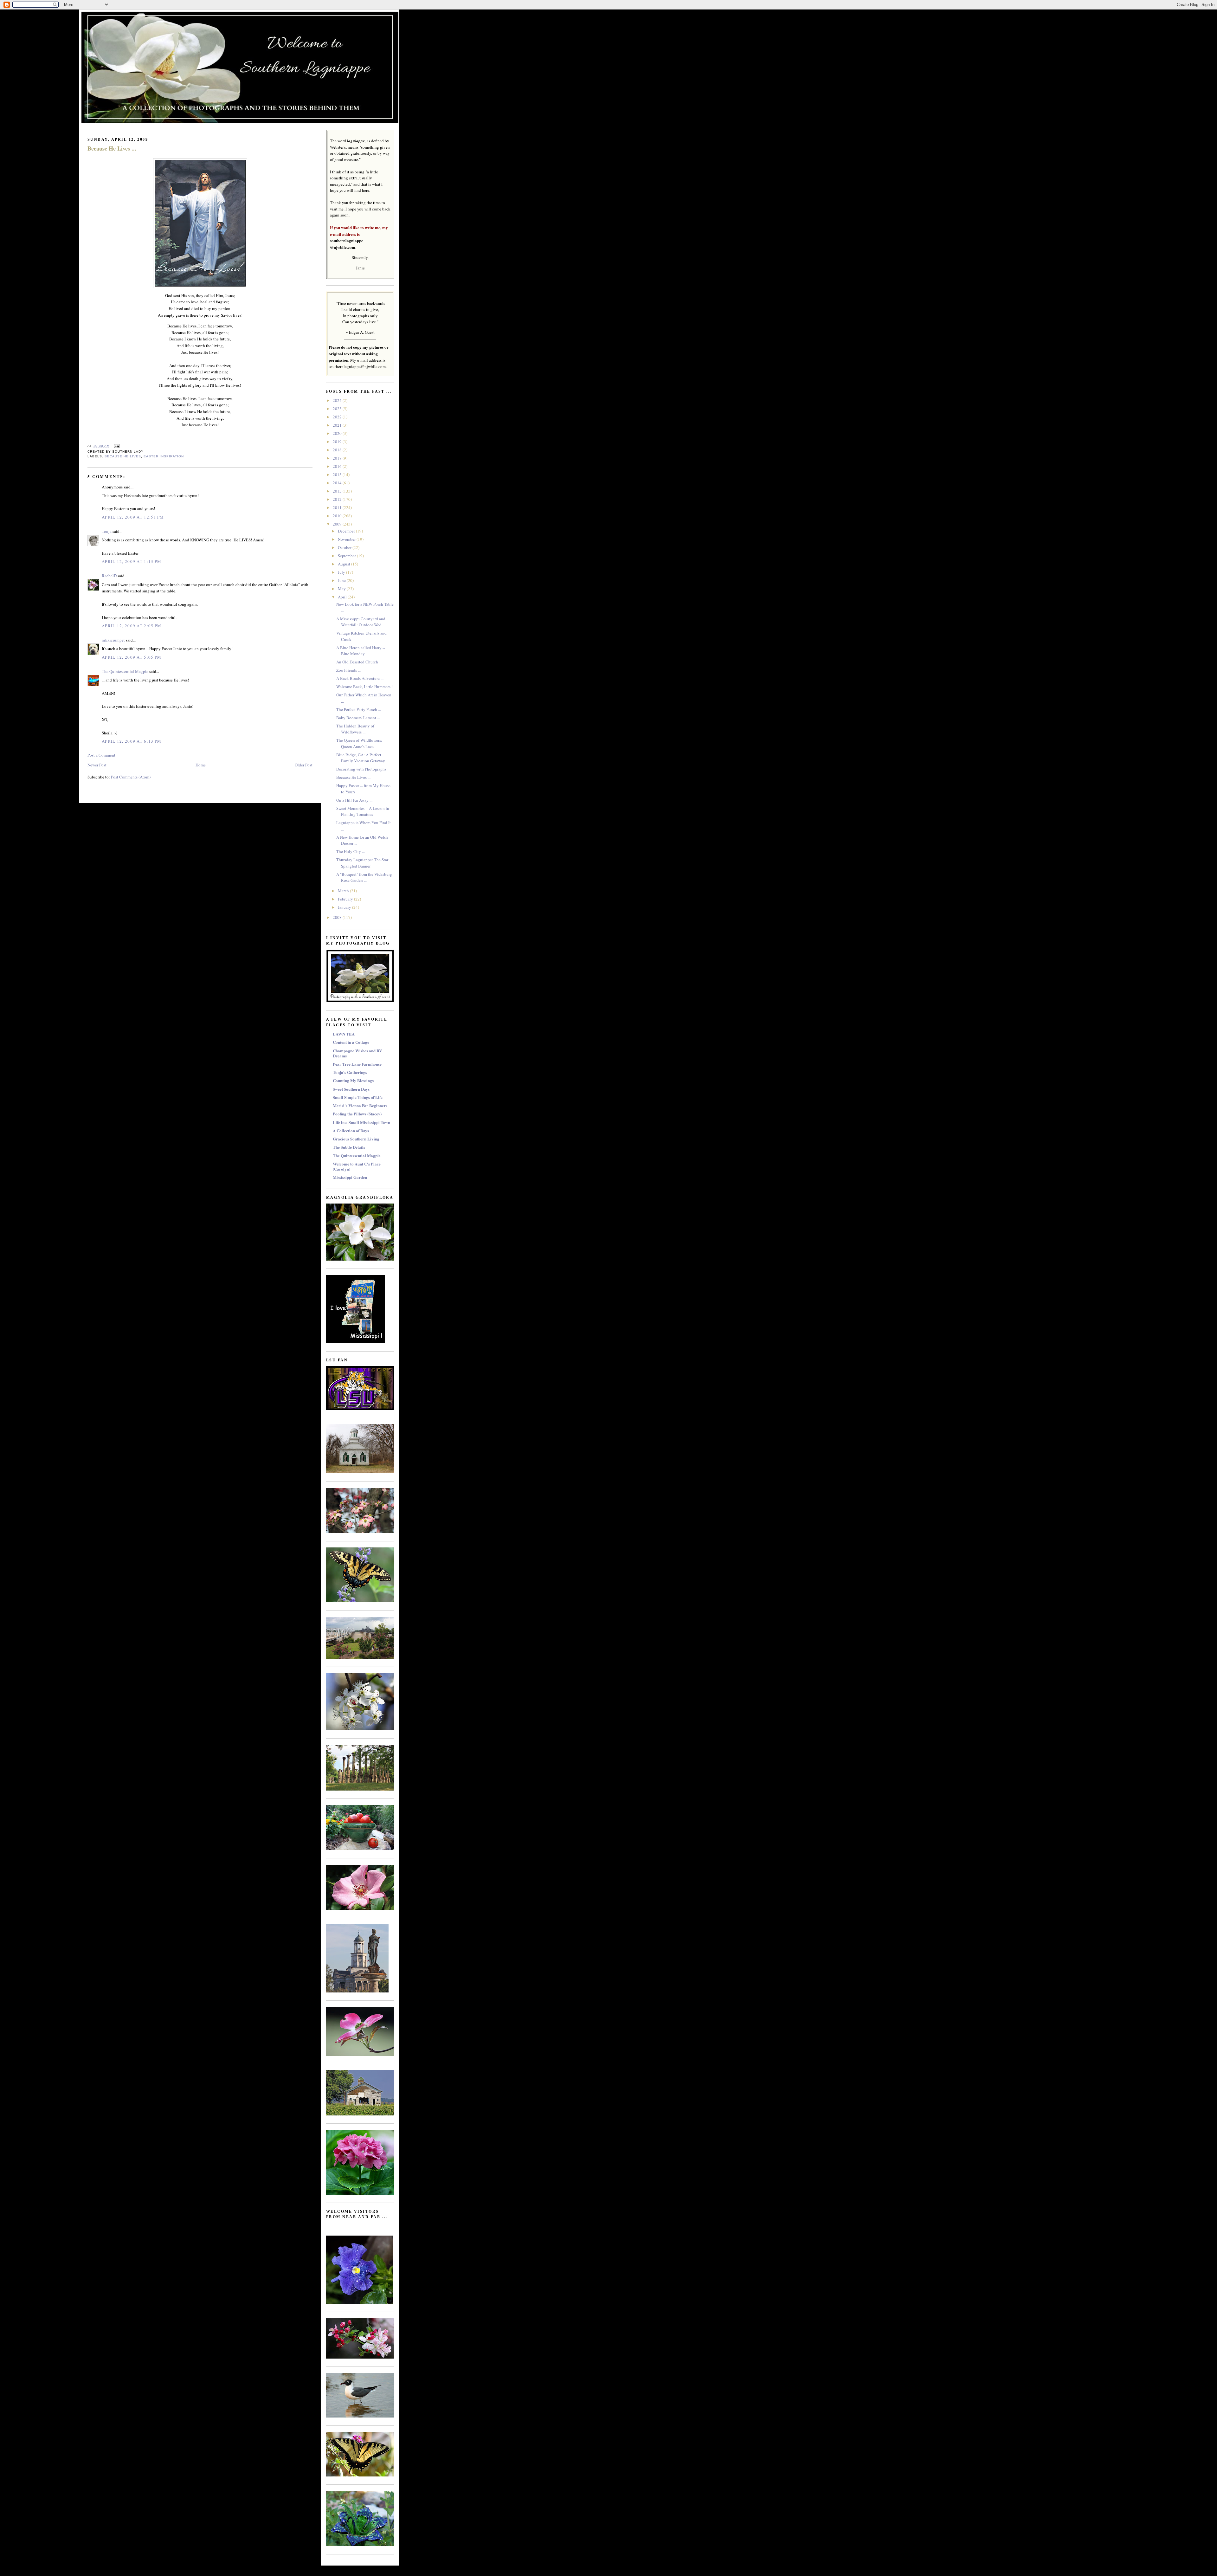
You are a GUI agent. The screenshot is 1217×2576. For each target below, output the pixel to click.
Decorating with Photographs (361, 769)
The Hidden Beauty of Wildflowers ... (355, 729)
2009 (338, 524)
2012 (338, 499)
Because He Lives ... (112, 148)
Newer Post (97, 765)
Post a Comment (101, 755)
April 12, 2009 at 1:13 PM (132, 561)
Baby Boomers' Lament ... (358, 718)
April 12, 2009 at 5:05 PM (132, 657)
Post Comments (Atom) (131, 777)
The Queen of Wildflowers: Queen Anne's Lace (359, 743)
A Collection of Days (351, 1130)
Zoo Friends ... (348, 670)
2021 (338, 425)
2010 (338, 516)
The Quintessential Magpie (125, 671)
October (345, 547)
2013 (338, 491)
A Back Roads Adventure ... (360, 678)
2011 (338, 507)
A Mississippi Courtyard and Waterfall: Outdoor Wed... (361, 622)
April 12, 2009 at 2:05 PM (132, 626)
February (346, 899)
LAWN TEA (344, 1034)
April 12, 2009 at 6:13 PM (132, 741)
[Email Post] (116, 446)
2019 (338, 442)
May (342, 589)
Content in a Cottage (351, 1042)
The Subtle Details (349, 1147)
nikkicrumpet (113, 640)
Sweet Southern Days (351, 1089)
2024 (338, 400)
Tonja (107, 531)
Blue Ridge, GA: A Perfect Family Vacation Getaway (361, 758)
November (347, 539)
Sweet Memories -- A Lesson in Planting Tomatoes (363, 811)
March (344, 891)
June (342, 580)
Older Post (304, 765)
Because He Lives (123, 456)
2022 (338, 417)
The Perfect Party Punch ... (359, 709)
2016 (338, 466)
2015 (338, 475)
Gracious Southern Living (356, 1139)
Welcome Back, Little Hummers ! (364, 687)
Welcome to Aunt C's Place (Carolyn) (357, 1166)
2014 (338, 483)
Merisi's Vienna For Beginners (360, 1105)
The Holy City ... (351, 851)
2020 (338, 433)
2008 (338, 917)
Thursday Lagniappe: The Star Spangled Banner (362, 863)
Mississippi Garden (350, 1177)
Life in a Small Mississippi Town (361, 1122)
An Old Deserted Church (357, 662)
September (347, 556)
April (343, 597)
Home (201, 765)
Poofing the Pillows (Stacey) (357, 1114)
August (344, 564)
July (342, 572)
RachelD (109, 576)
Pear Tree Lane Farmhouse (357, 1064)
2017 (338, 458)
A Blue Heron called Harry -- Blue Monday (361, 651)
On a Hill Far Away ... (354, 800)
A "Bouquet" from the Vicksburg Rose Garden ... (364, 877)
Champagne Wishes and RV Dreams (357, 1053)
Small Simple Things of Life (358, 1097)
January (345, 907)
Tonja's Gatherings (350, 1072)
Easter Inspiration (164, 456)
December (347, 531)
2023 (338, 409)
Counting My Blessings (353, 1080)
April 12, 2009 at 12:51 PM (133, 517)
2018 (338, 450)
